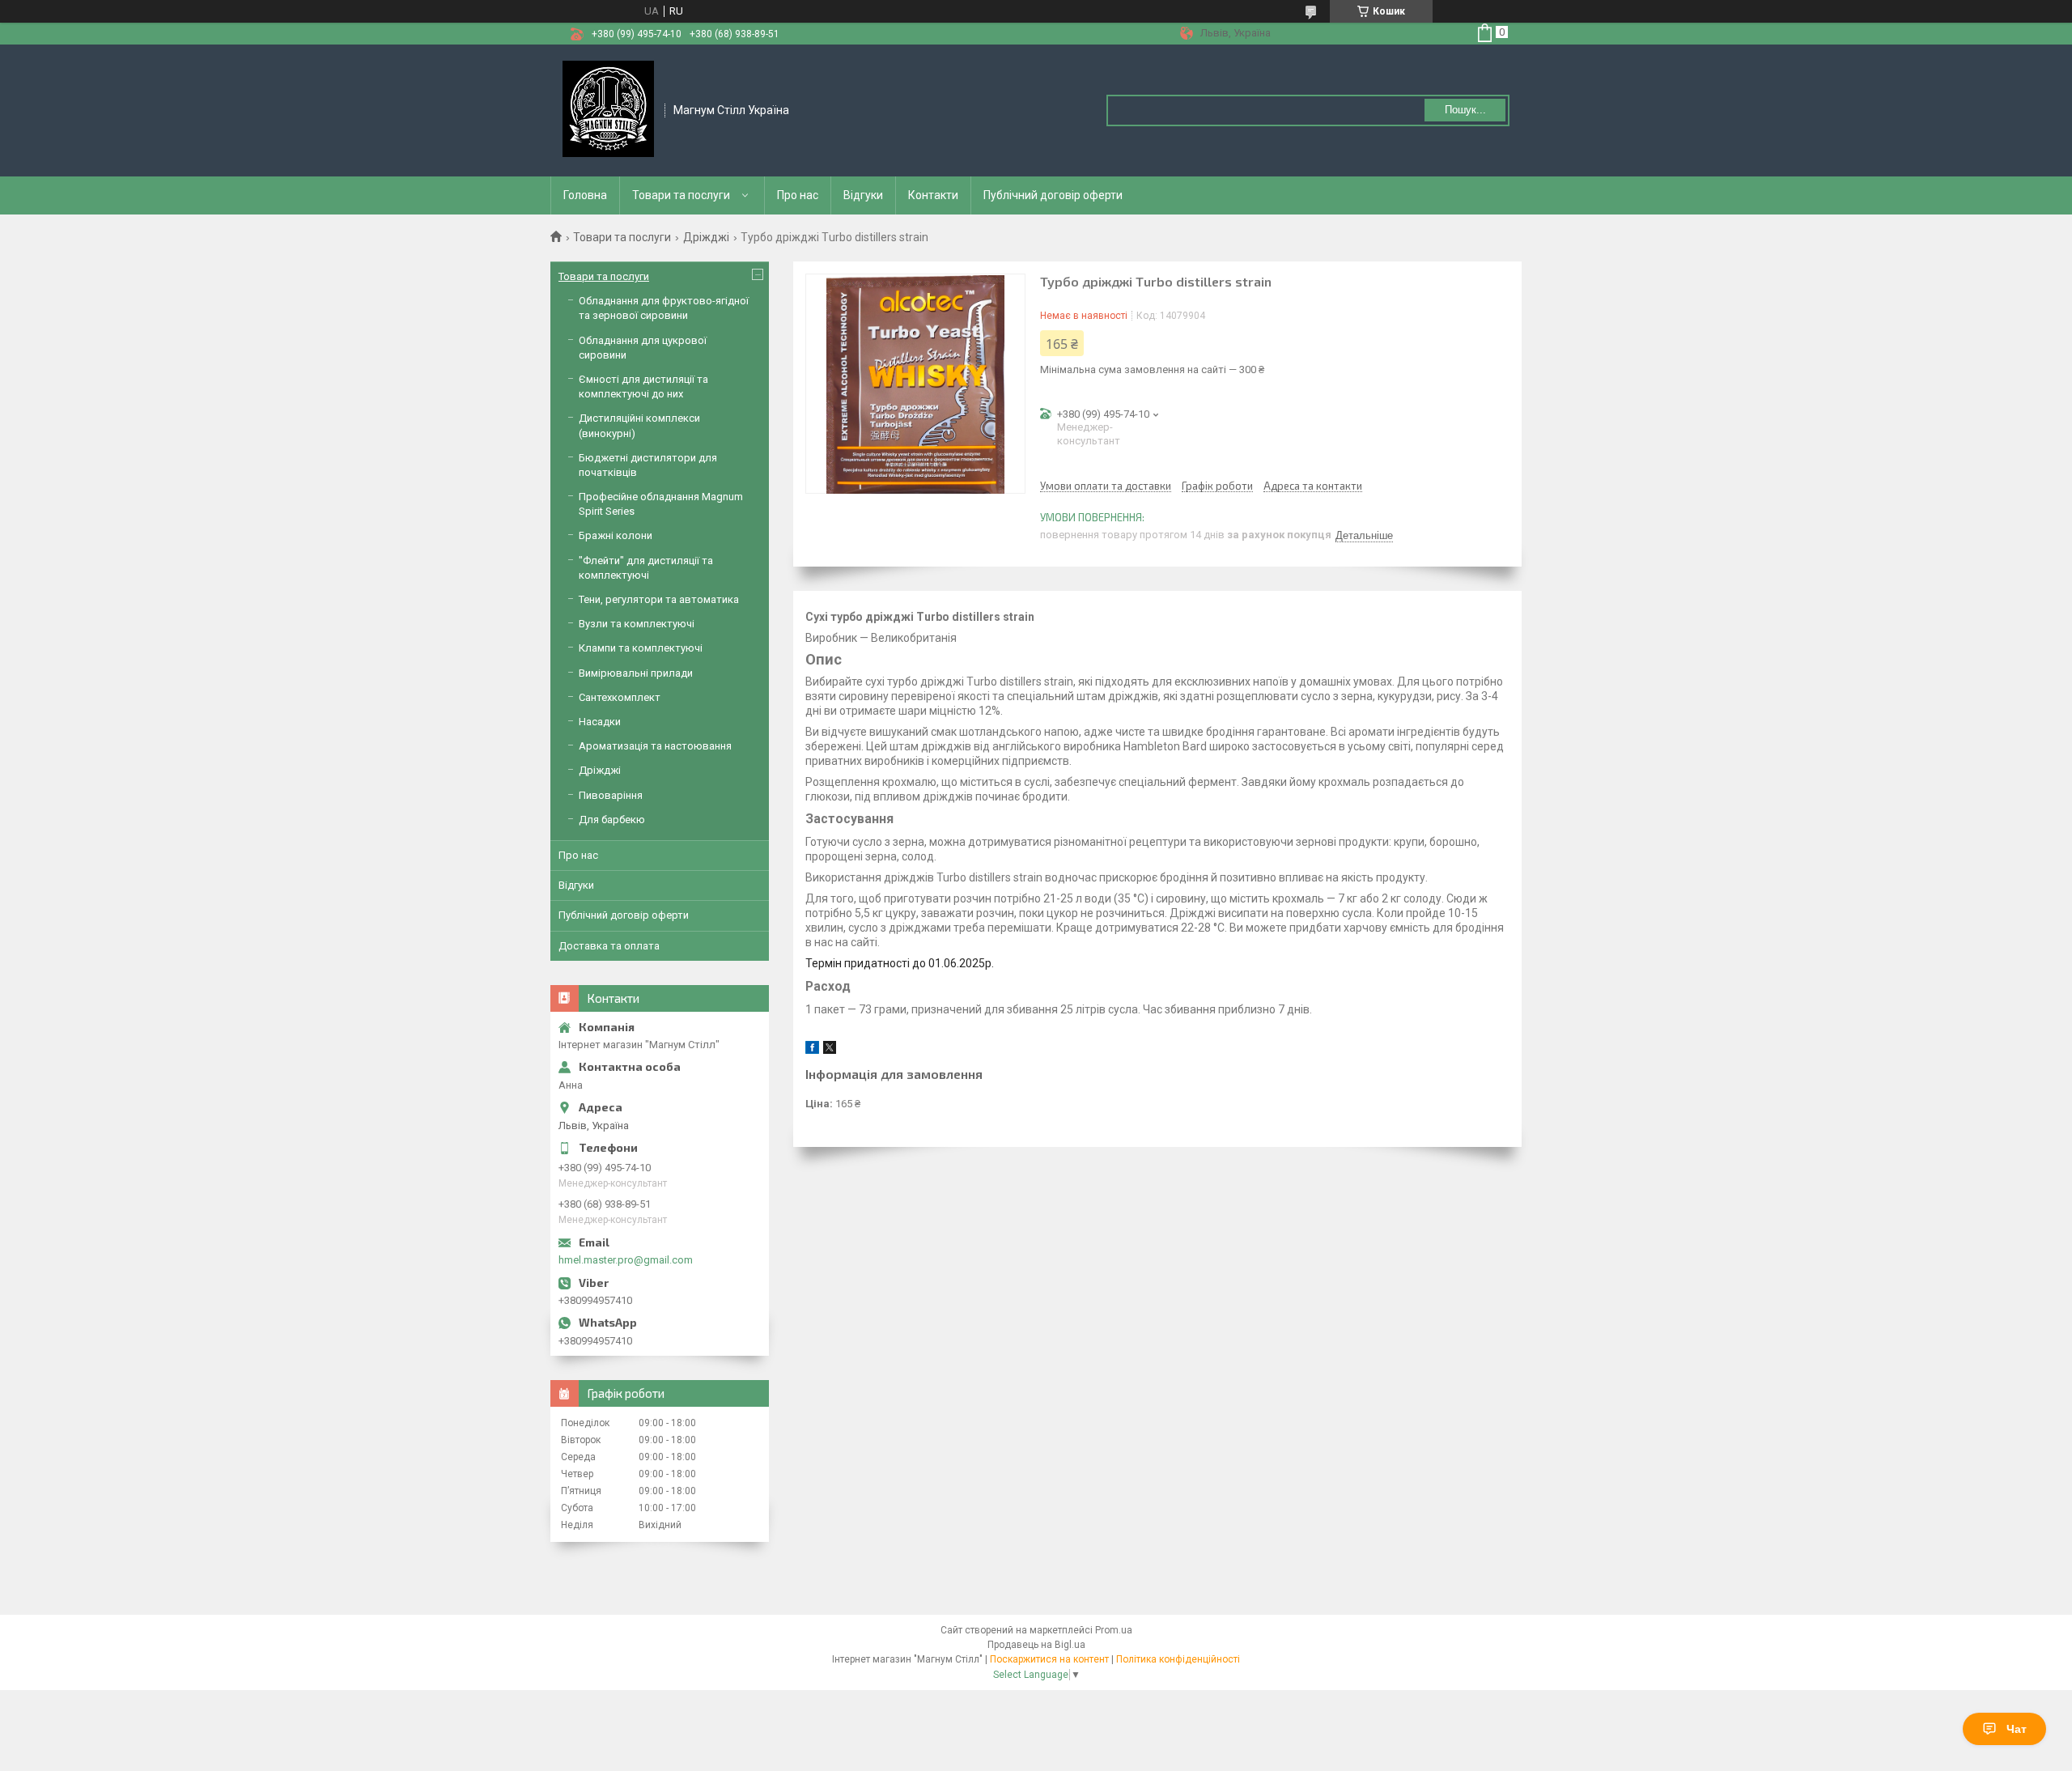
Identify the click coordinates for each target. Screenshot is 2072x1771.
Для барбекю (612, 820)
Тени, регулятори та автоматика (659, 599)
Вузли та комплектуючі (637, 624)
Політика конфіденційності (1178, 1659)
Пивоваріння (611, 795)
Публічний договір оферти (1053, 195)
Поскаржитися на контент (1049, 1659)
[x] (830, 1050)
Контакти (933, 195)
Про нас (798, 195)
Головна (585, 195)
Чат (2017, 1729)
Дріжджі (706, 237)
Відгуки (863, 195)
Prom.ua (1114, 1630)
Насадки (600, 722)
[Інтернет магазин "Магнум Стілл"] (608, 109)
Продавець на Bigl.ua (1036, 1645)
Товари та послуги (681, 195)
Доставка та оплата (609, 946)
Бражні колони (616, 535)
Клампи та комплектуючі (641, 648)
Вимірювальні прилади (636, 673)
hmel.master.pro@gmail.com (626, 1260)
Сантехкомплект (620, 697)
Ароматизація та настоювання (655, 746)
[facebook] (812, 1050)
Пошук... (1465, 110)
